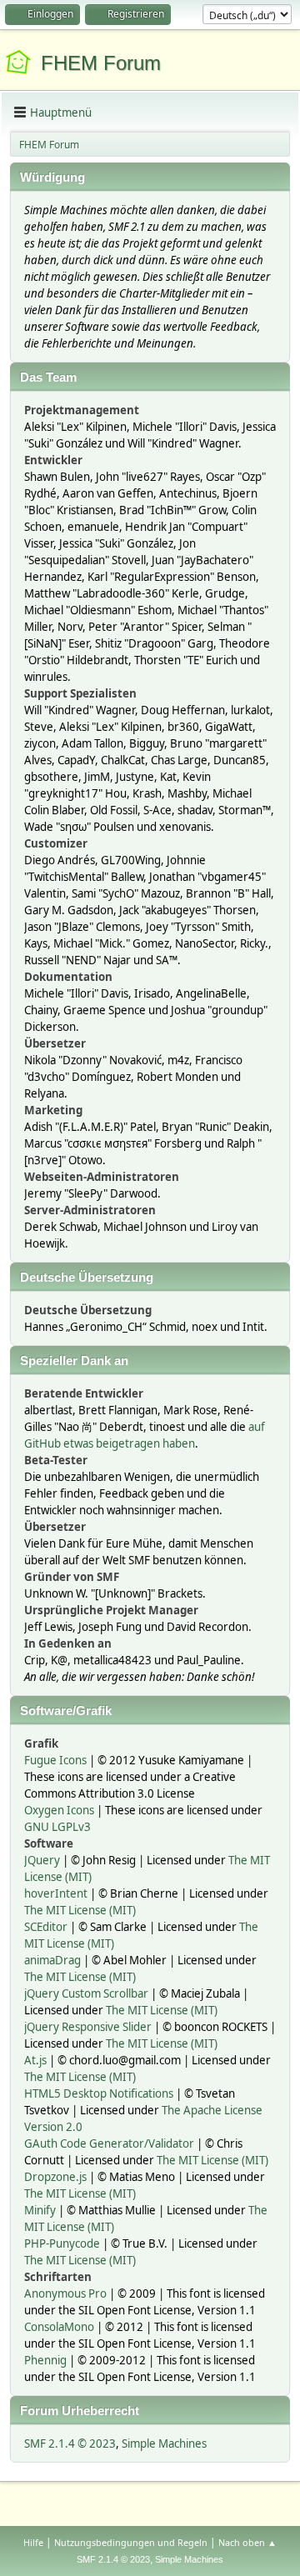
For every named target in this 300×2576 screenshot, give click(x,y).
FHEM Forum (101, 63)
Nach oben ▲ (247, 2542)
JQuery (42, 1860)
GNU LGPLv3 (57, 1827)
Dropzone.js (55, 2177)
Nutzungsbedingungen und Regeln (131, 2542)
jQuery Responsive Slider (88, 2027)
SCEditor (46, 1927)
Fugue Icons (55, 1760)
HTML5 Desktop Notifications (99, 2093)
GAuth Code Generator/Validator (109, 2143)
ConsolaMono (59, 2327)
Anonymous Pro (65, 2293)
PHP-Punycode (62, 2243)
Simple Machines (164, 2443)
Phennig (45, 2360)
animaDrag (52, 1960)
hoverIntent (56, 1893)
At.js (35, 2060)
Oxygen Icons (59, 1810)
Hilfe (33, 2542)
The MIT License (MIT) (80, 1910)
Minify (40, 2210)
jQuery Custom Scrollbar (86, 1993)
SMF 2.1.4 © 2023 (70, 2443)
